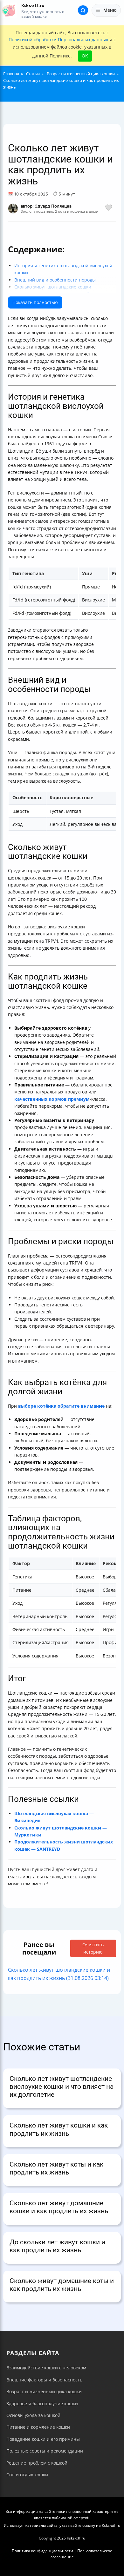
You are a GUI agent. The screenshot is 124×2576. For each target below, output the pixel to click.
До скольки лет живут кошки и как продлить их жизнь (57, 2246)
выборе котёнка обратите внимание (61, 1406)
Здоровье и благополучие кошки (42, 2403)
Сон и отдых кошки (27, 2475)
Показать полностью (35, 302)
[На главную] (9, 10)
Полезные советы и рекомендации (45, 2451)
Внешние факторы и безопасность (44, 2380)
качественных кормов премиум (52, 1099)
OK (85, 56)
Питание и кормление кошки (38, 2427)
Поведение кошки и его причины (43, 2439)
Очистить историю (93, 1948)
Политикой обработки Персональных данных (58, 40)
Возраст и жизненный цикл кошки (44, 2391)
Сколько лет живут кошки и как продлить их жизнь (59, 2129)
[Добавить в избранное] (109, 209)
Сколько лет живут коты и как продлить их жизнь (56, 2168)
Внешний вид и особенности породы (55, 280)
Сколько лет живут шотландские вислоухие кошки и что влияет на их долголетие (62, 2087)
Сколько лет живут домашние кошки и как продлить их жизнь (59, 2207)
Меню (110, 10)
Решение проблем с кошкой (37, 2463)
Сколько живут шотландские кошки (53, 287)
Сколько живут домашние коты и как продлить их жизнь (62, 2285)
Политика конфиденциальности (42, 2551)
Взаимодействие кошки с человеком (46, 2368)
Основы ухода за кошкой (33, 2415)
